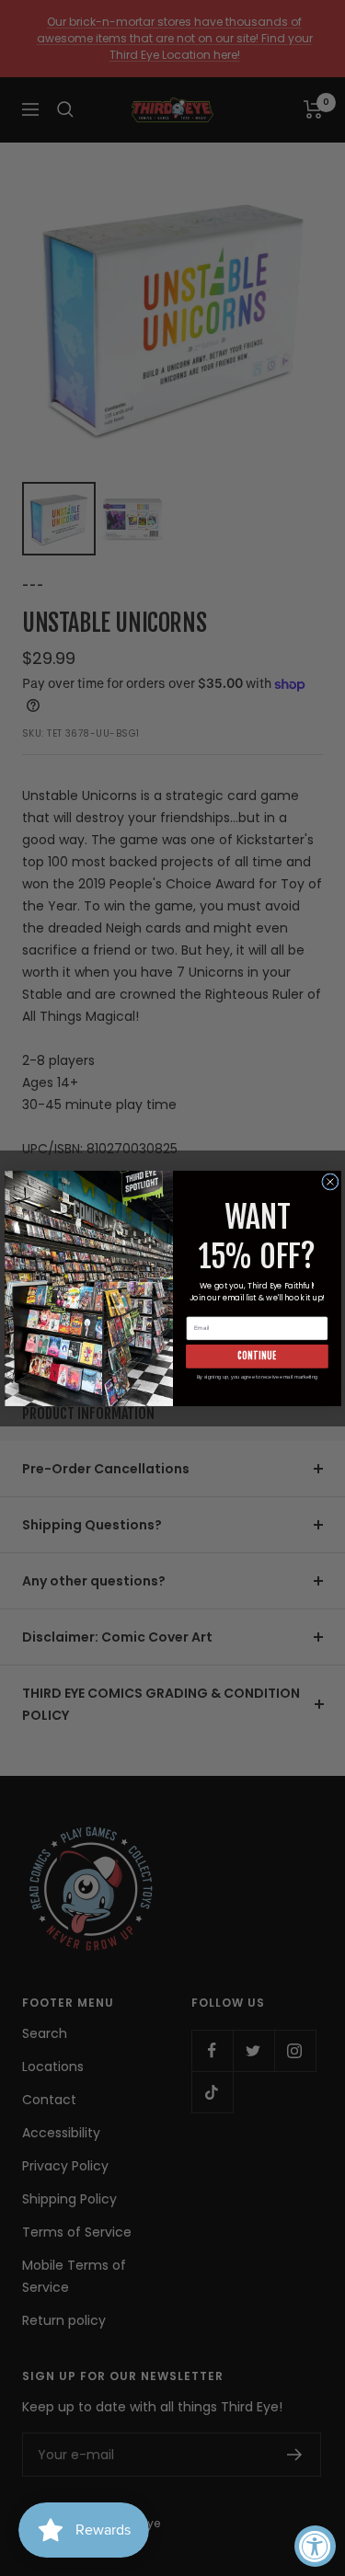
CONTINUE (257, 1356)
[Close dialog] (329, 1181)
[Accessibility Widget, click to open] (315, 2546)
